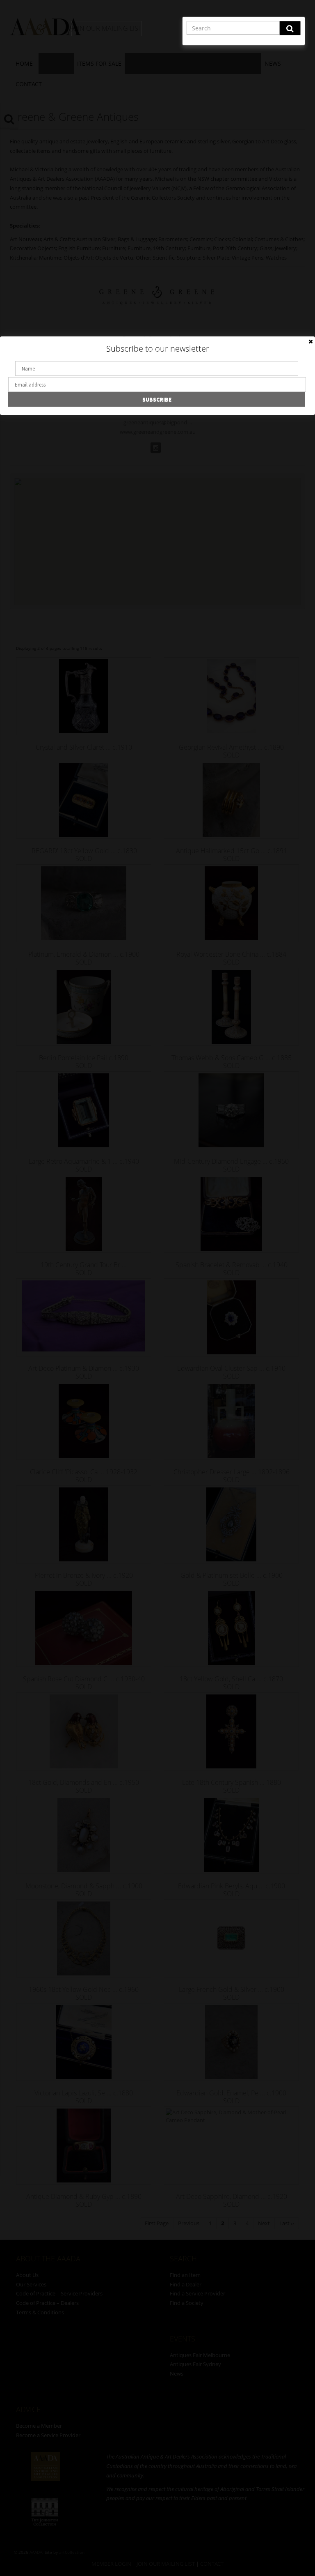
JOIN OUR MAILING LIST (106, 28)
